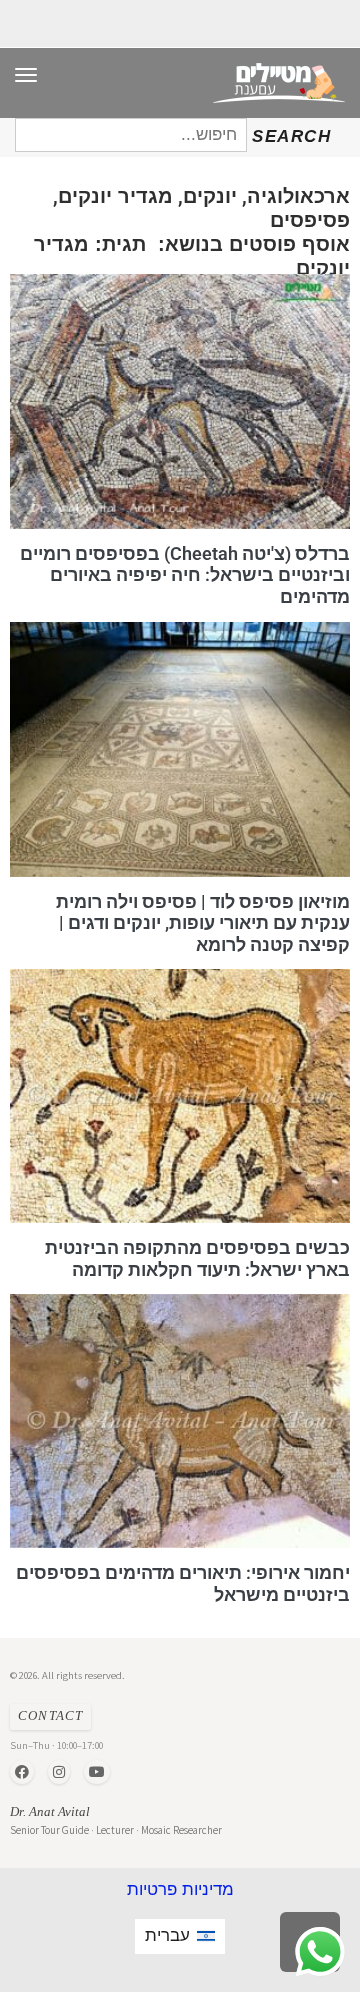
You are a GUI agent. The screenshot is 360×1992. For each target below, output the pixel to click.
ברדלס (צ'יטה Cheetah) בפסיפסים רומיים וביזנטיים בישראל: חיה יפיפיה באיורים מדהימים (185, 575)
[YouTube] (97, 1772)
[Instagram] (59, 1772)
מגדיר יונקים (115, 196)
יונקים (210, 196)
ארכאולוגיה (298, 196)
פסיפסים (310, 220)
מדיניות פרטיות (180, 1889)
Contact (50, 1716)
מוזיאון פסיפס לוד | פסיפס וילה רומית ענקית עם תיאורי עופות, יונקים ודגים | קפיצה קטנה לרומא (203, 922)
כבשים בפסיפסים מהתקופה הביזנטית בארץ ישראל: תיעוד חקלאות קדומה (197, 1258)
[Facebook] (22, 1772)
